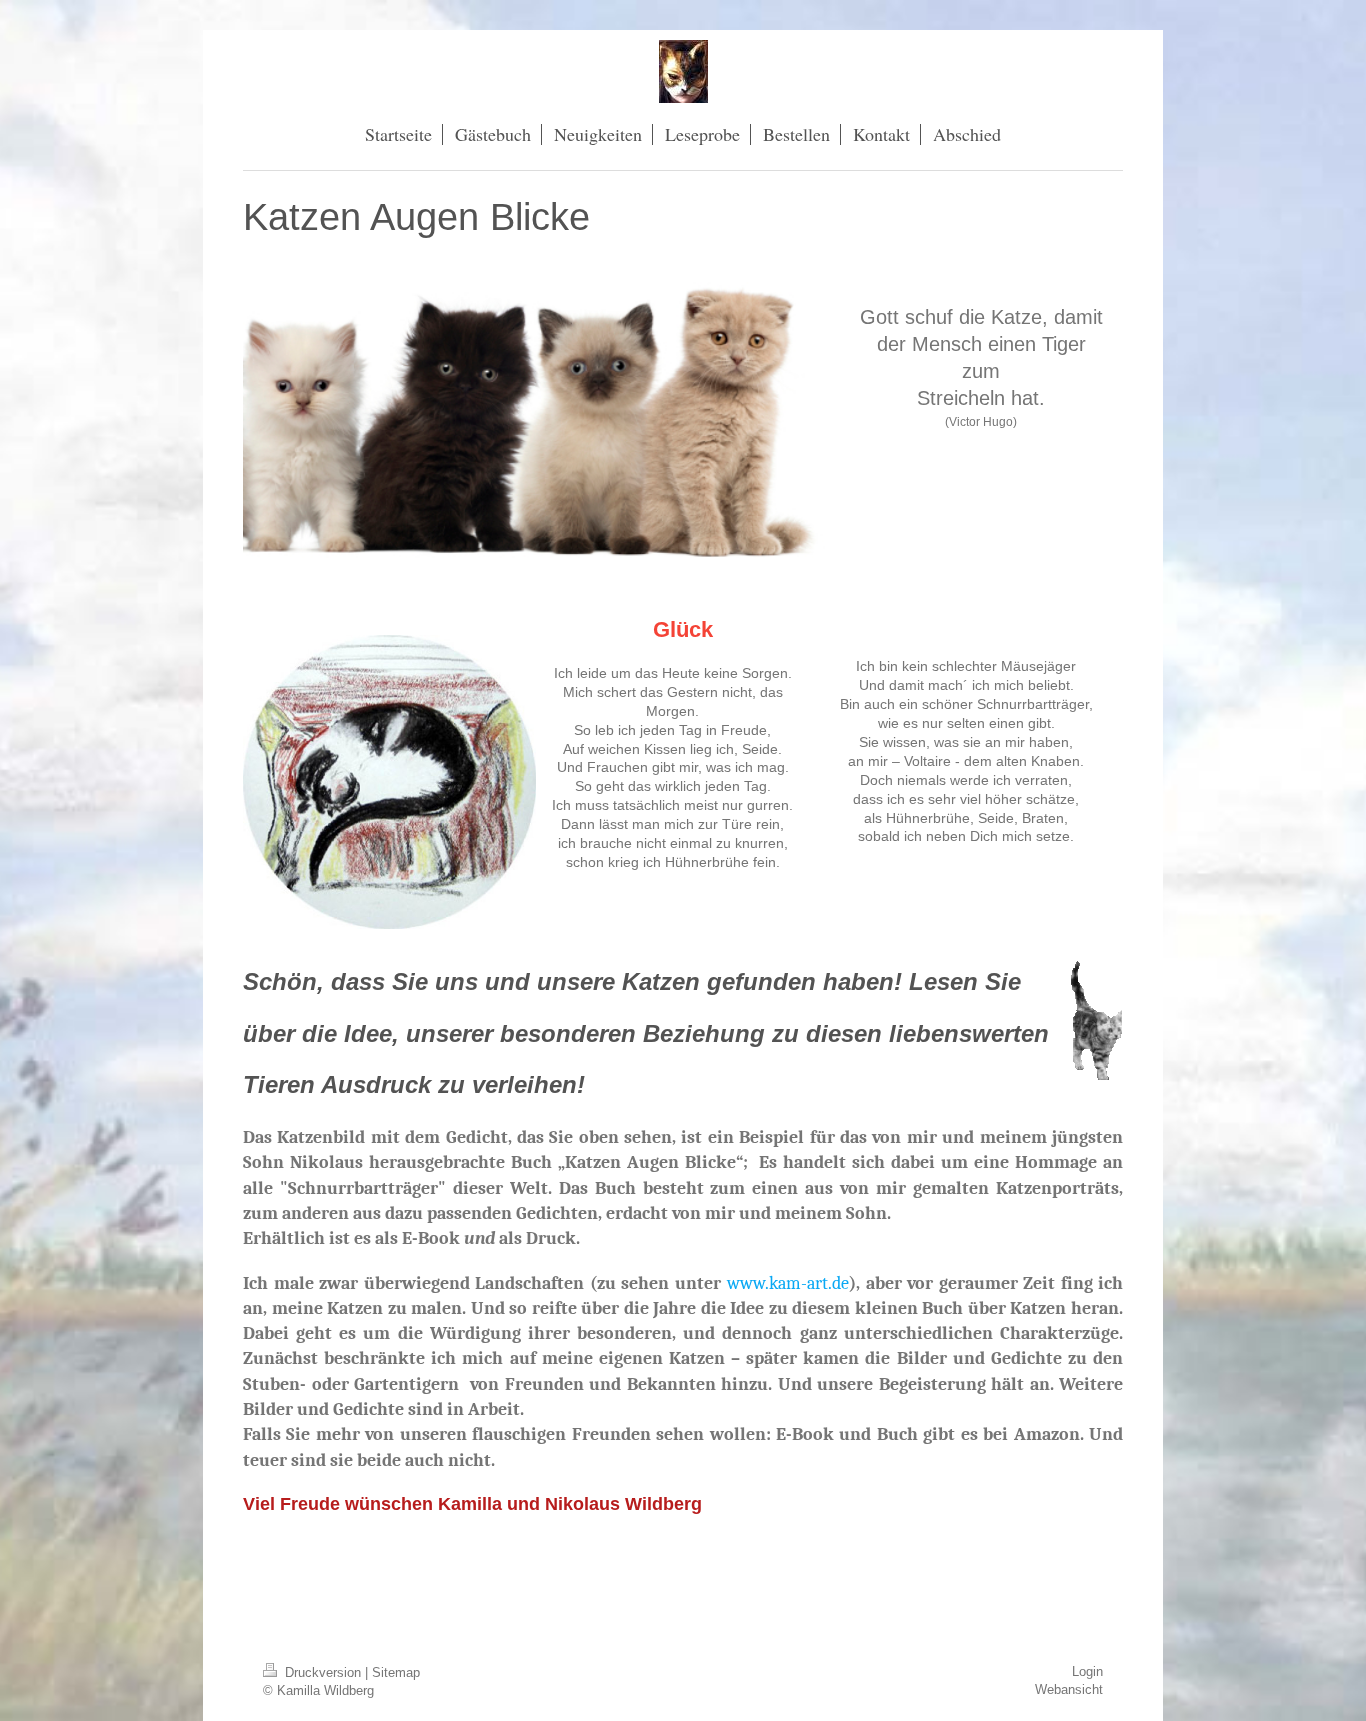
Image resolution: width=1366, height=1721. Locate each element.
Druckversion (323, 1672)
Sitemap (396, 1672)
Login (1087, 1671)
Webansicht (1069, 1689)
